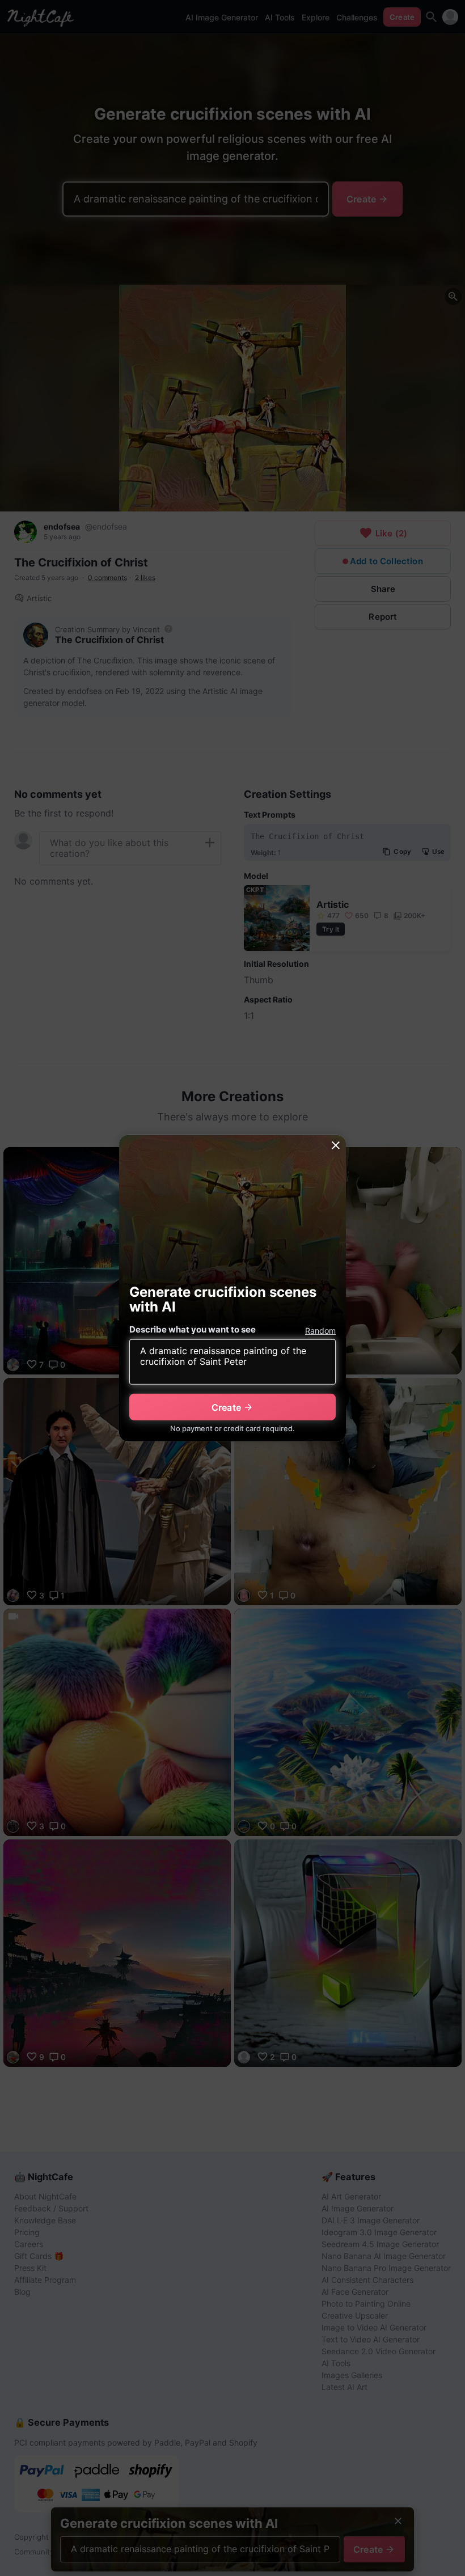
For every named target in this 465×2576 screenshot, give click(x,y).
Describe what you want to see (193, 1329)
